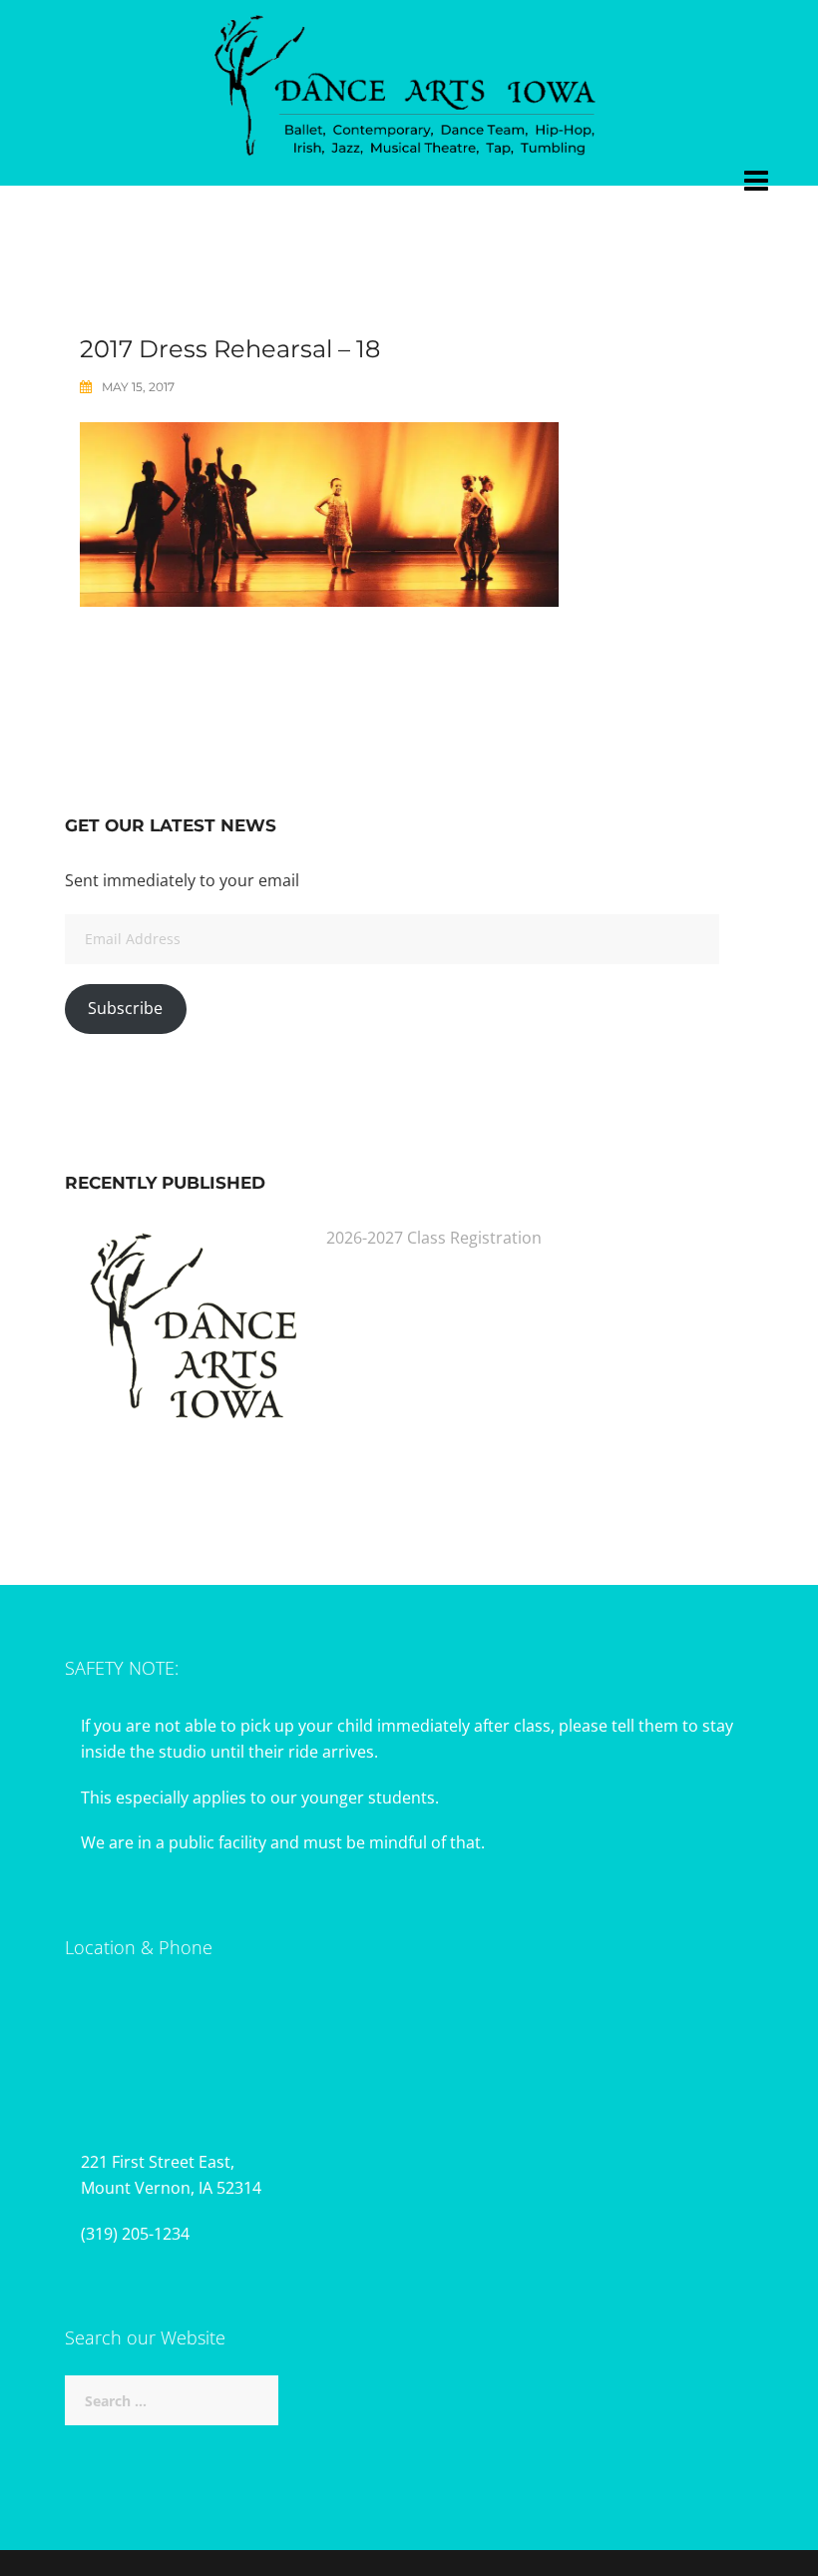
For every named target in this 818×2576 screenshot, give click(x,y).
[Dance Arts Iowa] (409, 81)
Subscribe (125, 1008)
